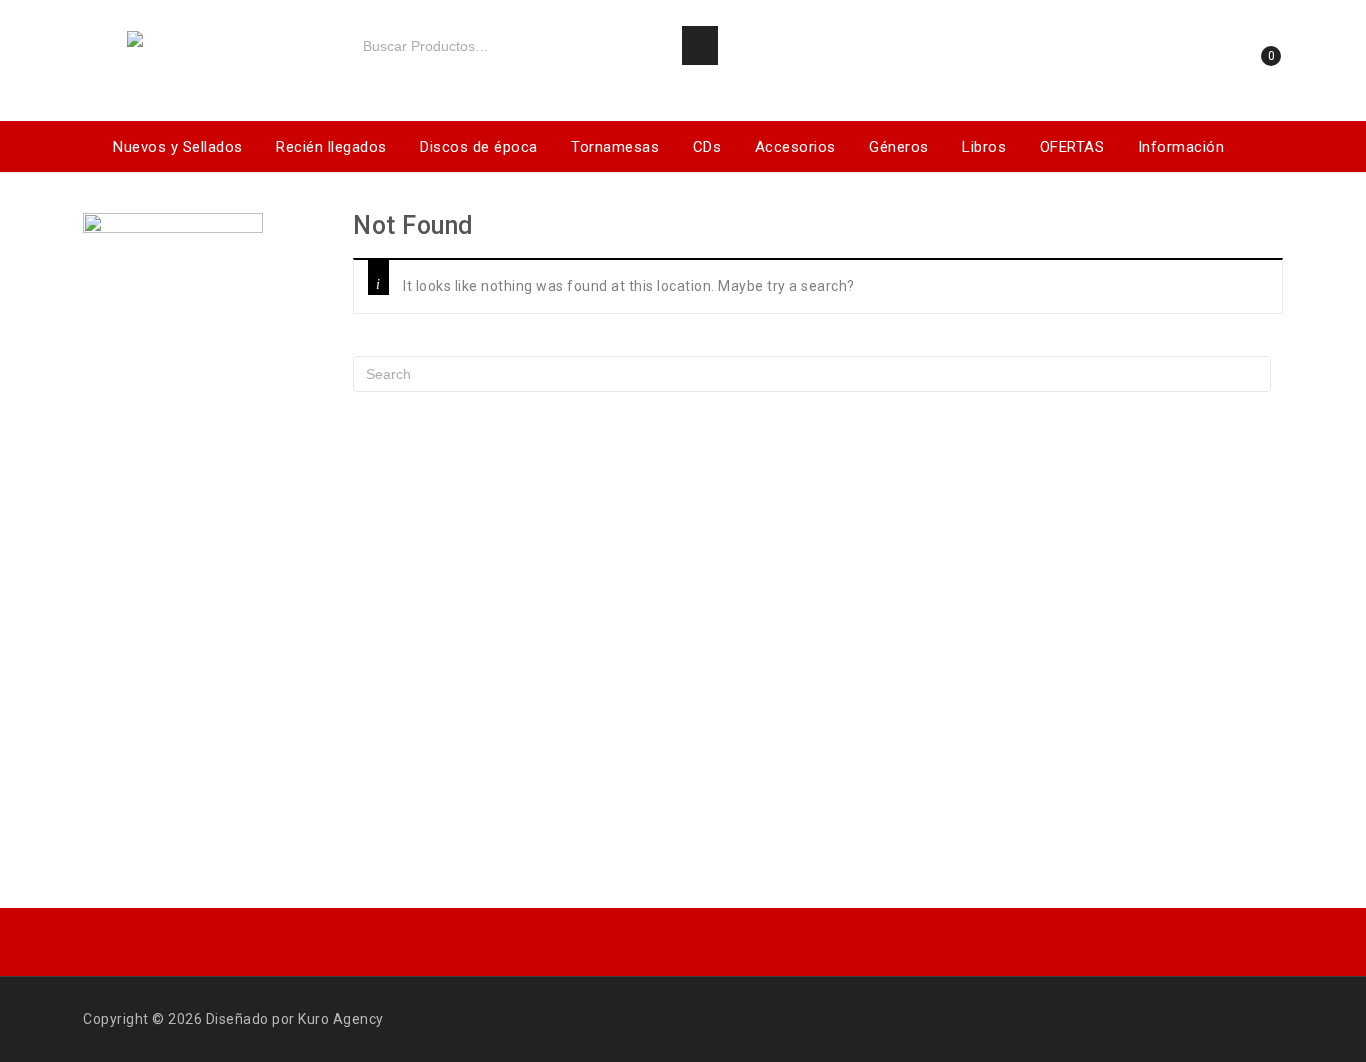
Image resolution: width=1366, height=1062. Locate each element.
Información (1181, 147)
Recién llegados (331, 147)
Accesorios (795, 147)
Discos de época (479, 147)
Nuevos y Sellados (178, 147)
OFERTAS (1072, 147)
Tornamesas (615, 147)
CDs (707, 147)
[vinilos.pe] (203, 41)
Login (1193, 63)
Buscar (700, 46)
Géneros (899, 147)
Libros (984, 147)
